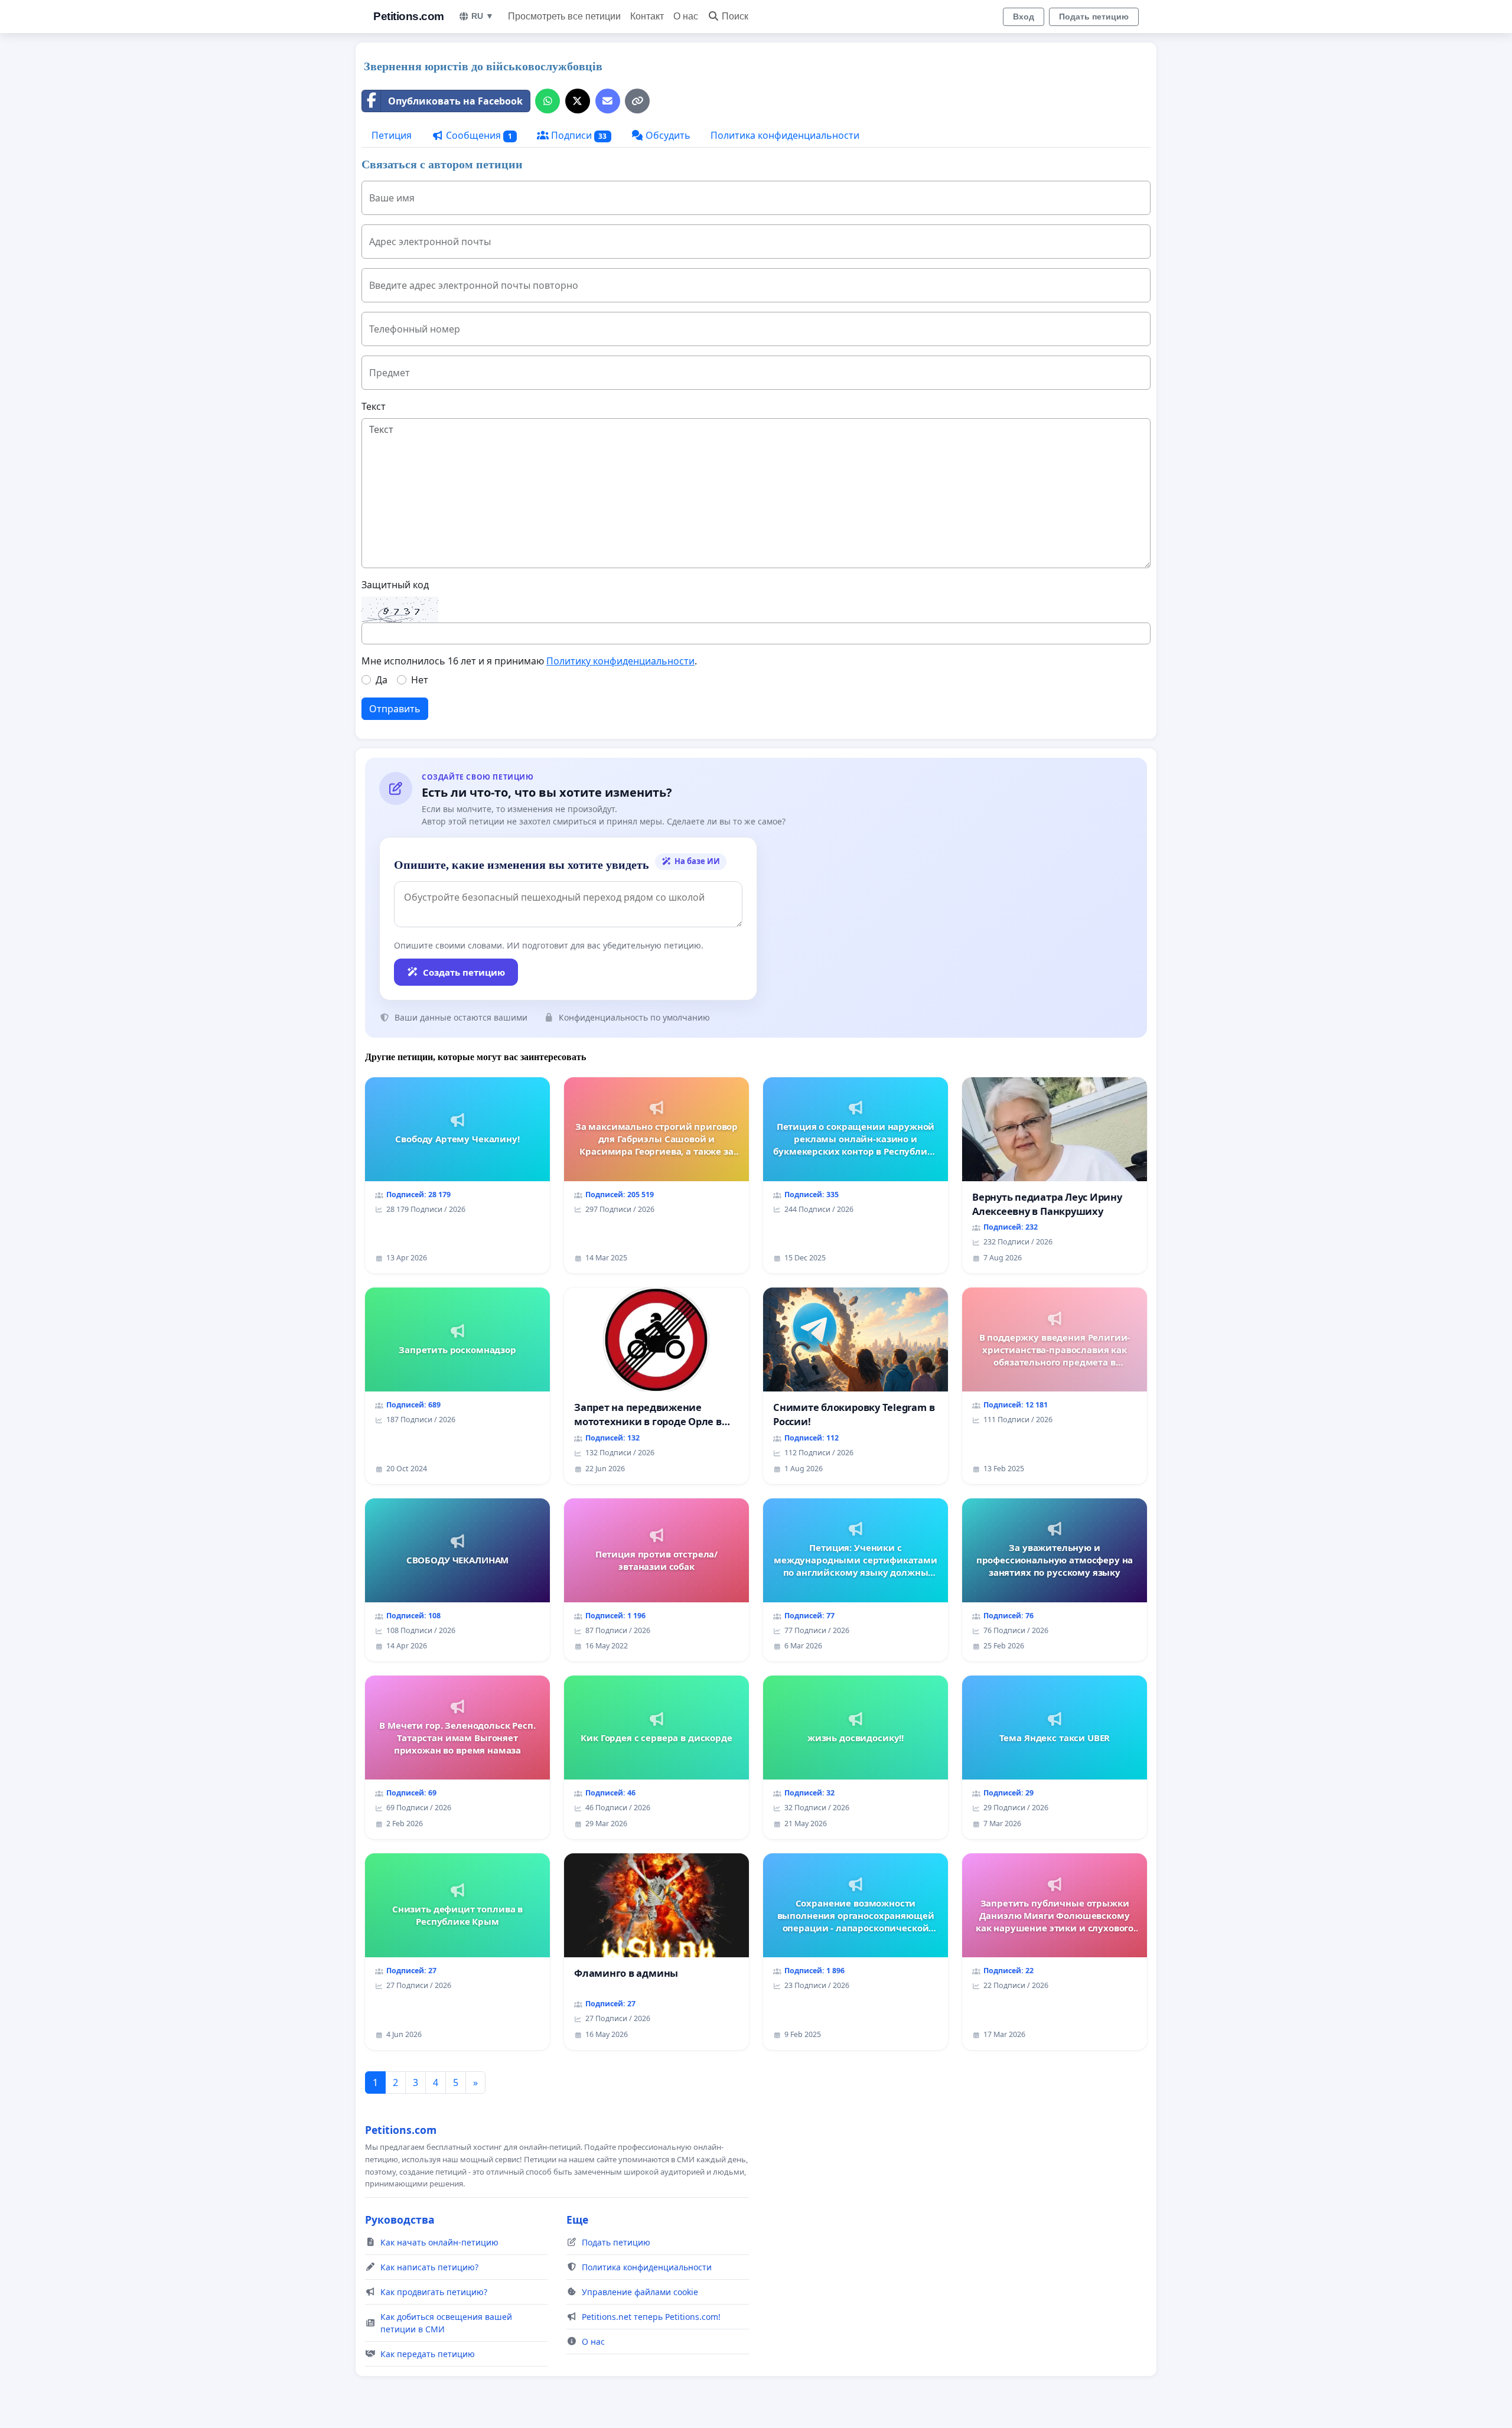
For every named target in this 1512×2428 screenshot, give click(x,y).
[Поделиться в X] (578, 101)
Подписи (578, 135)
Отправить (395, 709)
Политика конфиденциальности (785, 135)
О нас (686, 16)
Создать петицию (464, 972)
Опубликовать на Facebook (455, 101)
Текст (374, 406)
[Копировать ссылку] (637, 101)
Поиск (735, 16)
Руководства (400, 2220)
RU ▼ (483, 16)
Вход (1024, 17)
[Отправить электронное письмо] (608, 101)
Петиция (392, 135)
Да (382, 680)
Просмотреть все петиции (564, 16)
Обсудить (667, 135)
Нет (420, 680)
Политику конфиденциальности (620, 661)
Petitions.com (409, 16)
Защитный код (395, 585)
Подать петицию (1094, 17)
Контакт (647, 16)
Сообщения (478, 135)
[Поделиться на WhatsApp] (548, 101)
